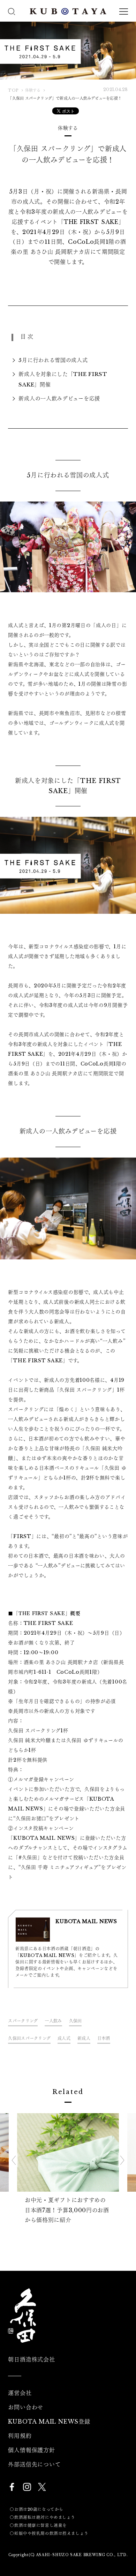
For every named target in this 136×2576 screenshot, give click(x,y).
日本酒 (104, 2038)
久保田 (75, 2021)
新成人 (84, 2038)
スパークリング (23, 2021)
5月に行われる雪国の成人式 (53, 360)
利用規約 (20, 2436)
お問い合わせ (26, 2407)
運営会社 (20, 2393)
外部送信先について (34, 2464)
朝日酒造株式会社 (31, 2359)
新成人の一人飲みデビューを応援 (59, 398)
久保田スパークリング (29, 2038)
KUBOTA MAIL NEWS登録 (49, 2421)
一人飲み (53, 2021)
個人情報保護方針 (31, 2450)
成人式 (64, 2038)
